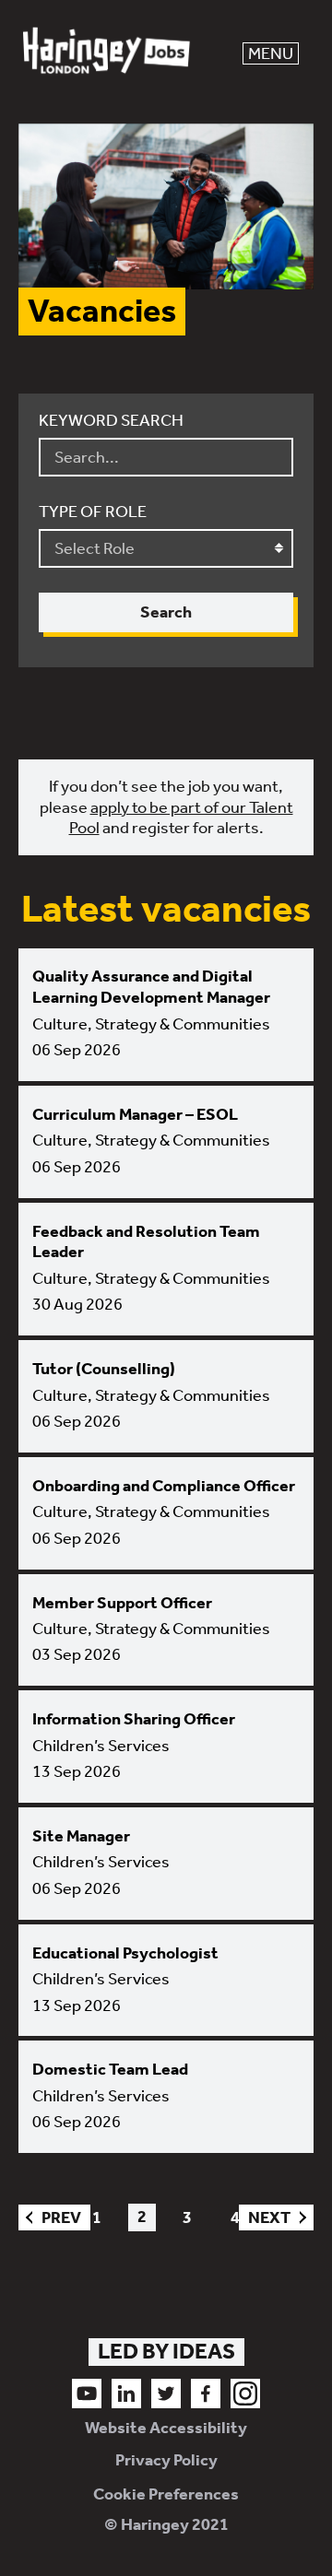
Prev (50, 2217)
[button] (271, 53)
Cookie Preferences (166, 2494)
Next (265, 2217)
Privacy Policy (166, 2460)
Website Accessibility (166, 2428)
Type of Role (93, 512)
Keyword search (111, 420)
